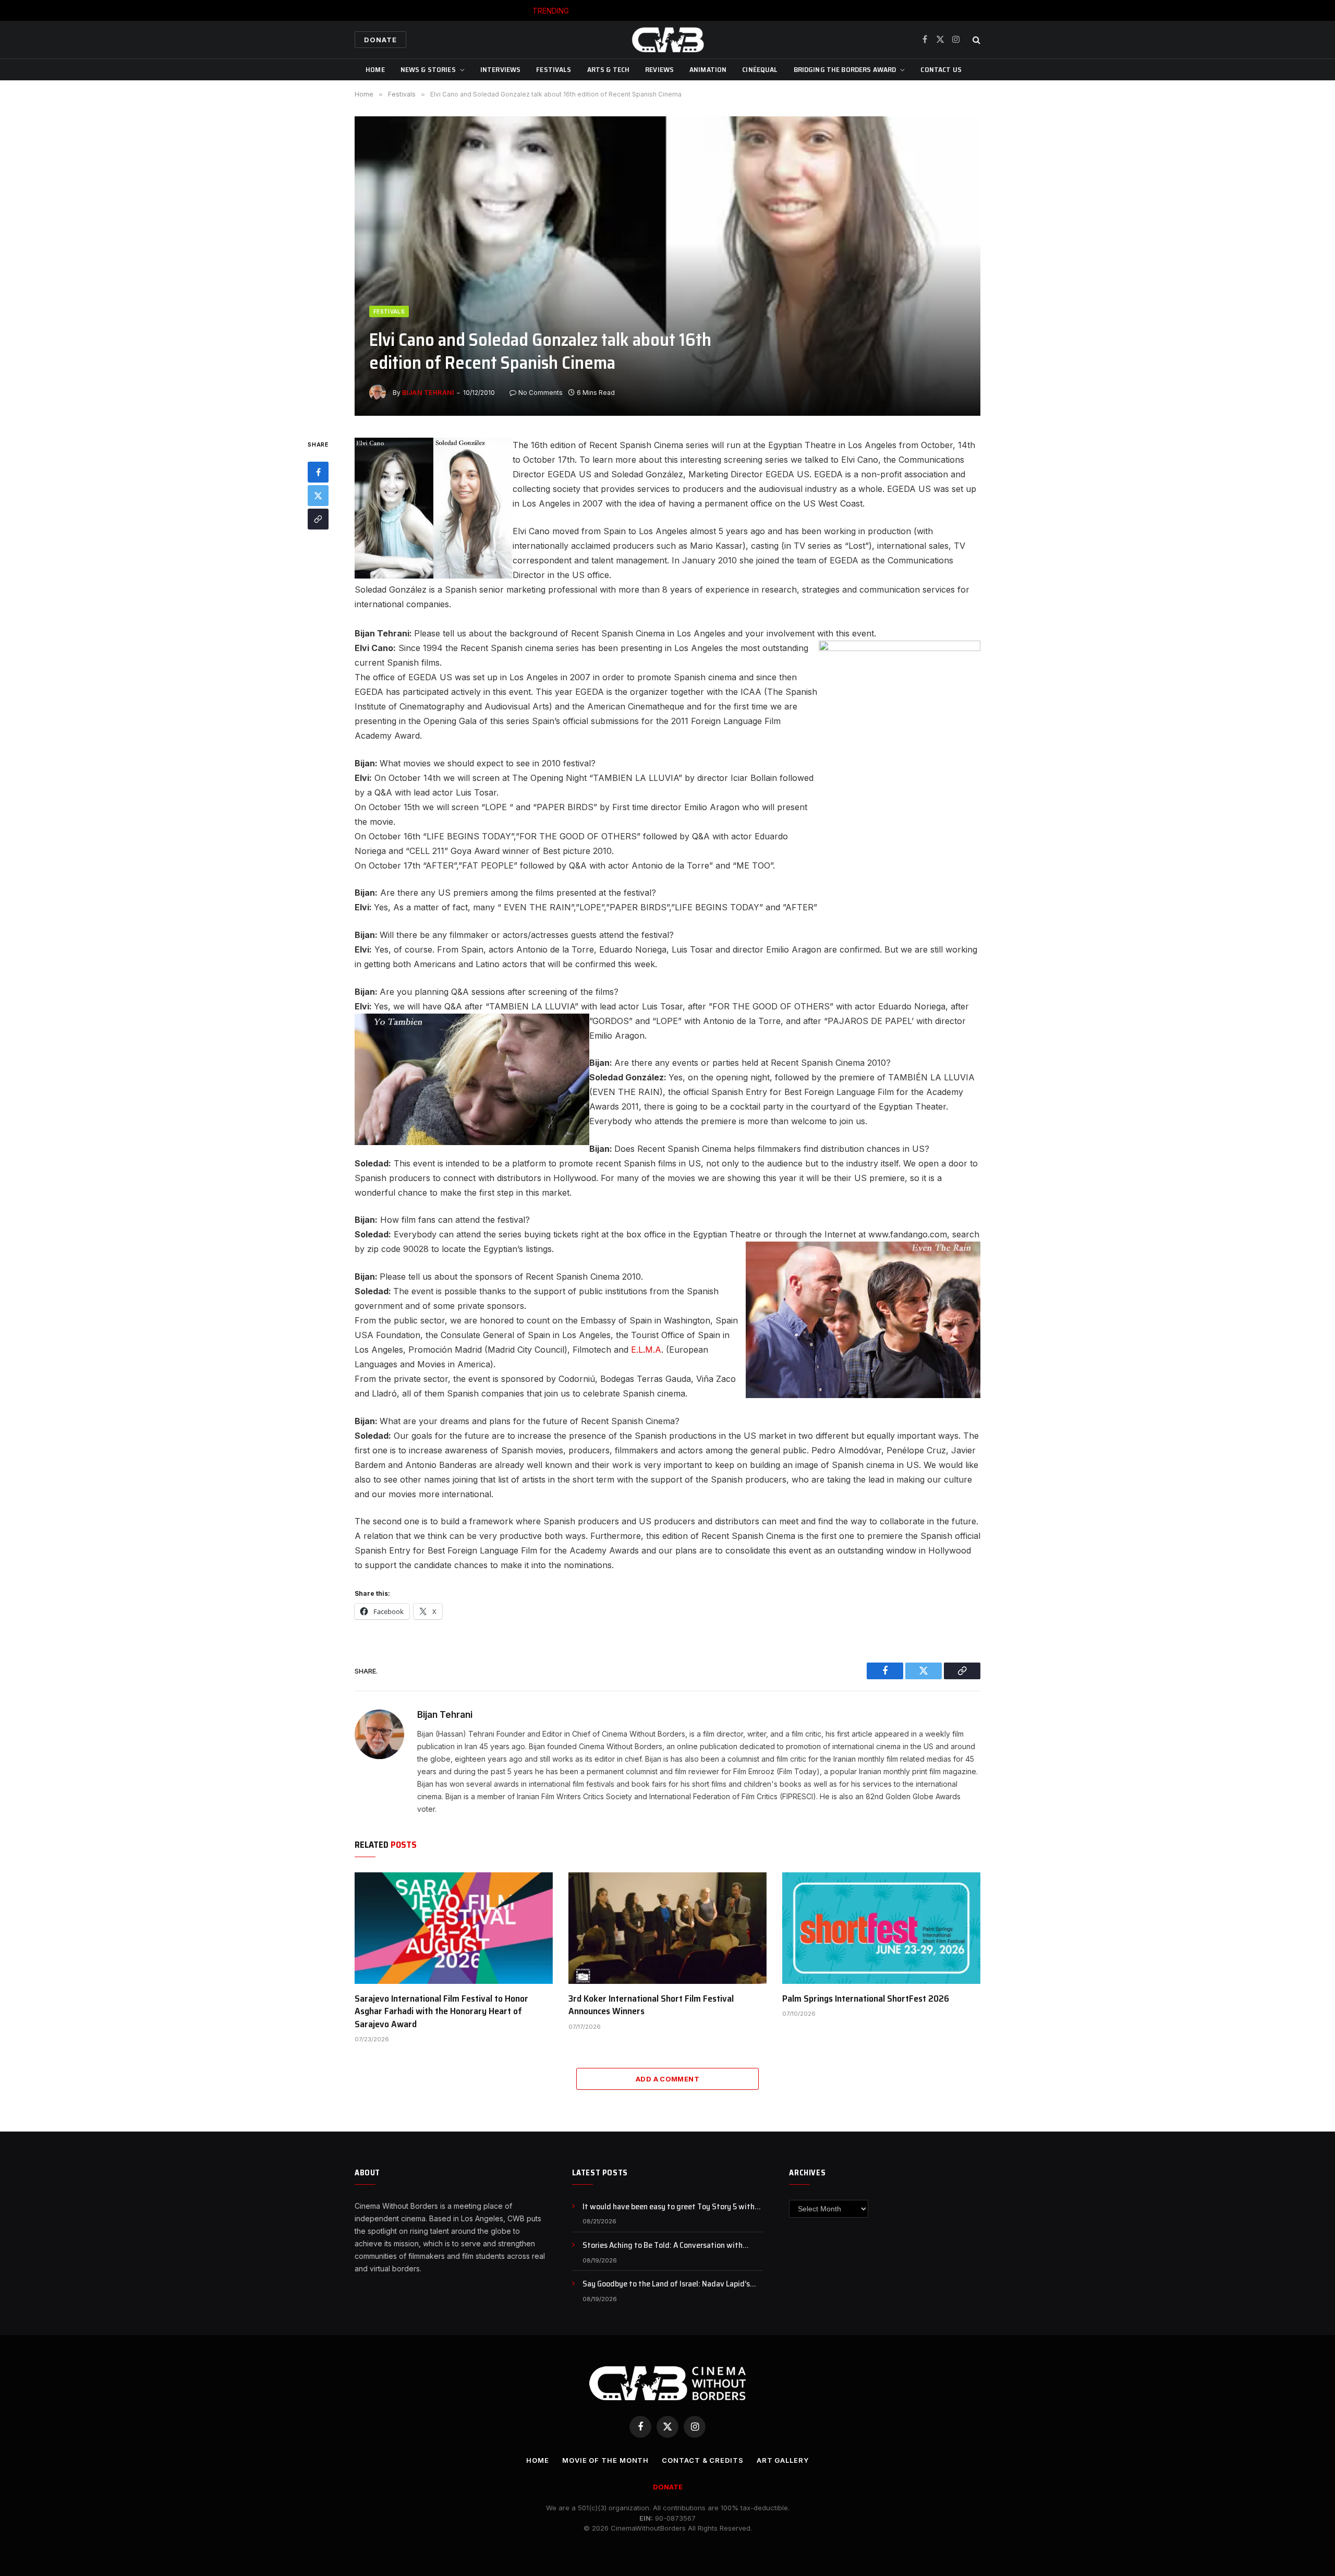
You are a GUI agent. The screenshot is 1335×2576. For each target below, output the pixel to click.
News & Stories (428, 69)
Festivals (554, 69)
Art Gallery (783, 2460)
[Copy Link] (318, 520)
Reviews (659, 69)
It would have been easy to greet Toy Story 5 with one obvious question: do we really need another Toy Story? (673, 2207)
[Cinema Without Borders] (667, 40)
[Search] (975, 40)
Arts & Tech (609, 69)
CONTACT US (941, 69)
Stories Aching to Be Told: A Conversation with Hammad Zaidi (692, 11)
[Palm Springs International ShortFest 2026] (881, 1928)
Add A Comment (667, 2079)
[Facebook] (318, 473)
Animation (708, 69)
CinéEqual (760, 69)
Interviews (500, 69)
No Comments (541, 393)
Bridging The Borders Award (845, 69)
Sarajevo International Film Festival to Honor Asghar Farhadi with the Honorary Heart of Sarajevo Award (441, 2011)
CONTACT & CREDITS (702, 2460)
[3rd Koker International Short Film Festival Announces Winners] (667, 1928)
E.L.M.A (645, 1350)
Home (375, 69)
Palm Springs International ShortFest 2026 (866, 1999)
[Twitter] (318, 496)
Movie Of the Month (605, 2460)
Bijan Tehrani (428, 393)
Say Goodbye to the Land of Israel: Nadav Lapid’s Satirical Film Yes (666, 2284)
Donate (380, 40)
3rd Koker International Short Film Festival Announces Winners (651, 2005)
